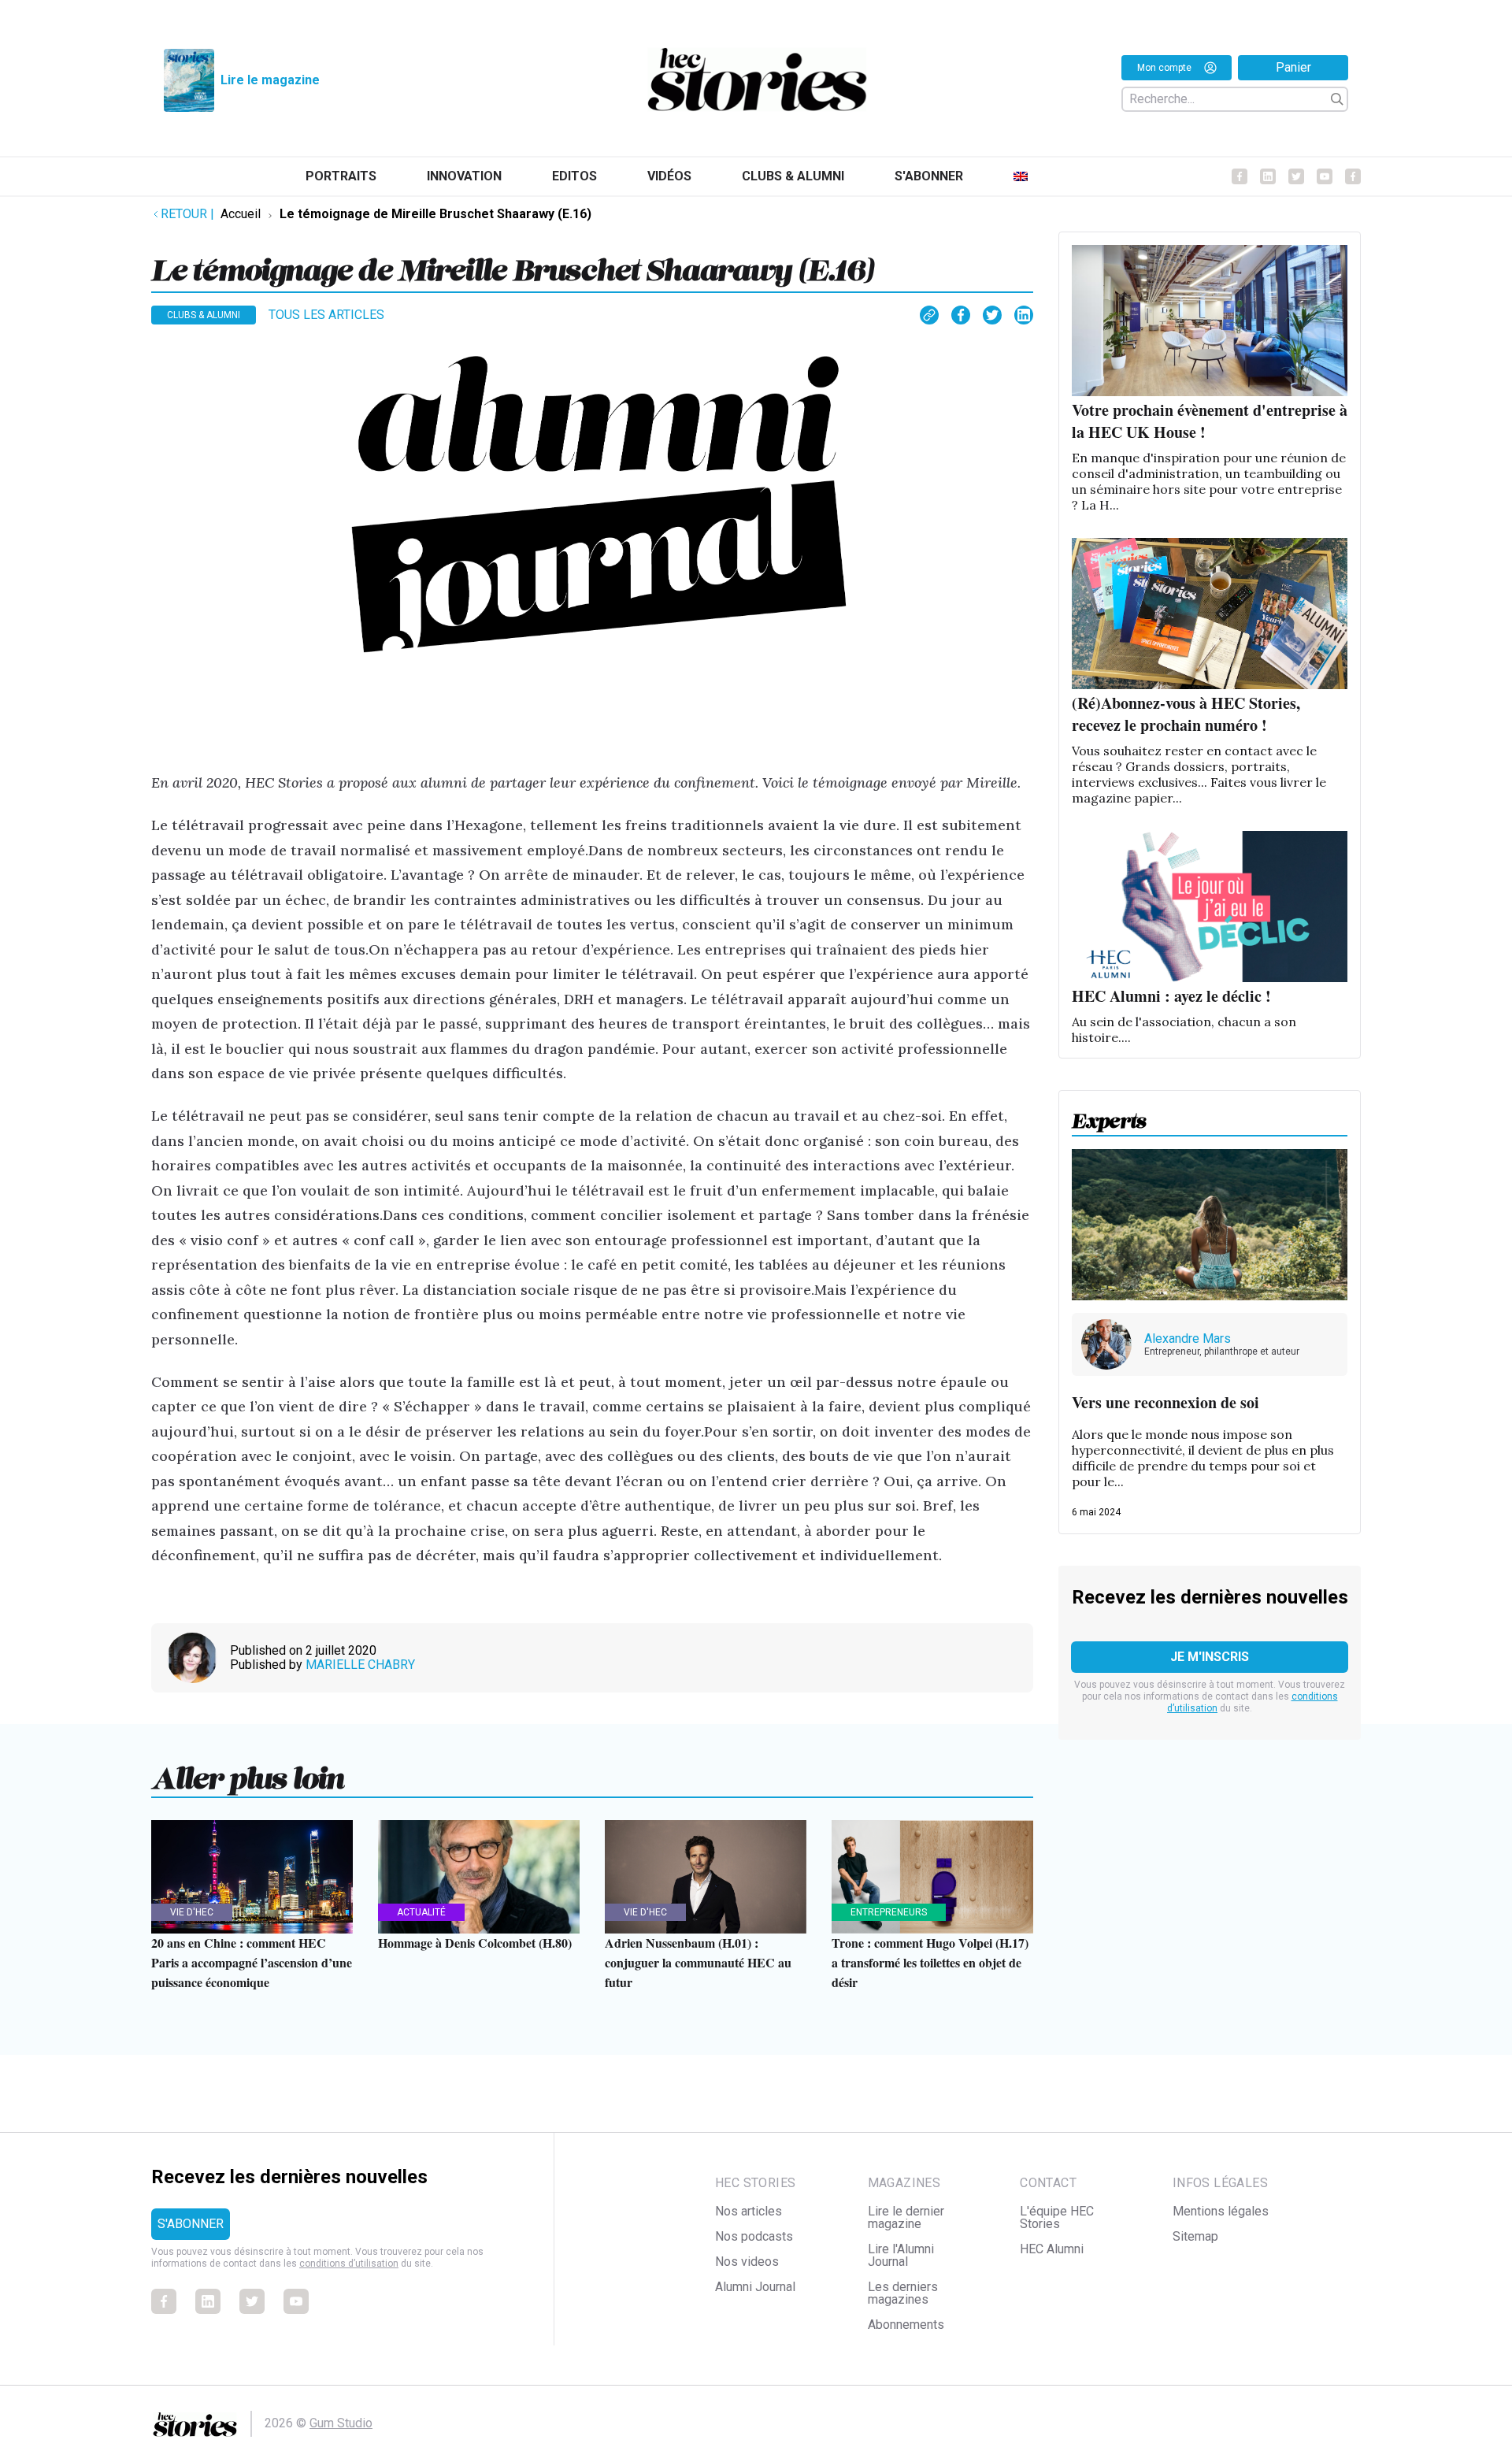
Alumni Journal (755, 2287)
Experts (1109, 1116)
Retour (187, 214)
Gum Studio (341, 2423)
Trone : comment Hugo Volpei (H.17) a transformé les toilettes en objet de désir (930, 1962)
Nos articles (749, 2211)
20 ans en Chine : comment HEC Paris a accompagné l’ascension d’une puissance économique (252, 1962)
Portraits (341, 176)
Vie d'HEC (192, 1912)
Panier (1293, 67)
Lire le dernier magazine (906, 2217)
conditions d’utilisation (349, 2264)
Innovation (464, 176)
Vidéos (669, 176)
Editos (574, 176)
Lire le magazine (270, 80)
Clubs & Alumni (793, 176)
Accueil (241, 214)
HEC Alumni (1052, 2249)
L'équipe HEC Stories (1057, 2217)
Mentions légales (1221, 2211)
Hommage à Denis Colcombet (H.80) (475, 1943)
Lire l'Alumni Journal (901, 2255)
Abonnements (906, 2325)
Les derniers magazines (903, 2293)
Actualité (421, 1912)
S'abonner (929, 176)
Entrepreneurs (889, 1912)
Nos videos (747, 2262)
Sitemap (1195, 2236)
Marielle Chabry (360, 1665)
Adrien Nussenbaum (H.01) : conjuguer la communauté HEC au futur (698, 1962)
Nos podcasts (754, 2236)
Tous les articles (326, 315)
